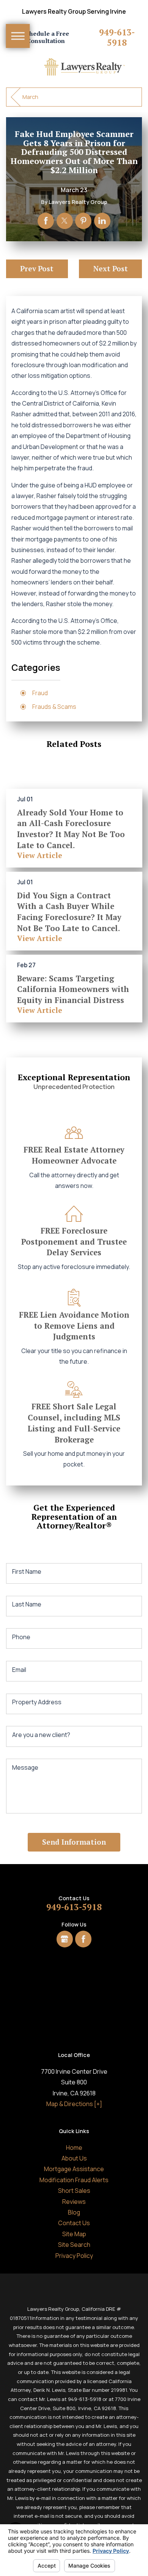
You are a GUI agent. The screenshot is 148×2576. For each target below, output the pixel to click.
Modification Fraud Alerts (74, 2180)
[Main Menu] (18, 36)
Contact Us (74, 2223)
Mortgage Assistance (74, 2169)
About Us (74, 2158)
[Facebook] (83, 1939)
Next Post (111, 268)
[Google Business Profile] (65, 1939)
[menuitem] (74, 2148)
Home (74, 2148)
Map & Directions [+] (74, 2104)
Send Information (74, 1842)
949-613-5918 (117, 38)
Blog (74, 2212)
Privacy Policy (74, 2256)
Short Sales (74, 2191)
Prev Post (37, 268)
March (30, 97)
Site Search (74, 2245)
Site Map (74, 2234)
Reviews (74, 2202)
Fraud (40, 693)
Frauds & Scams (54, 707)
